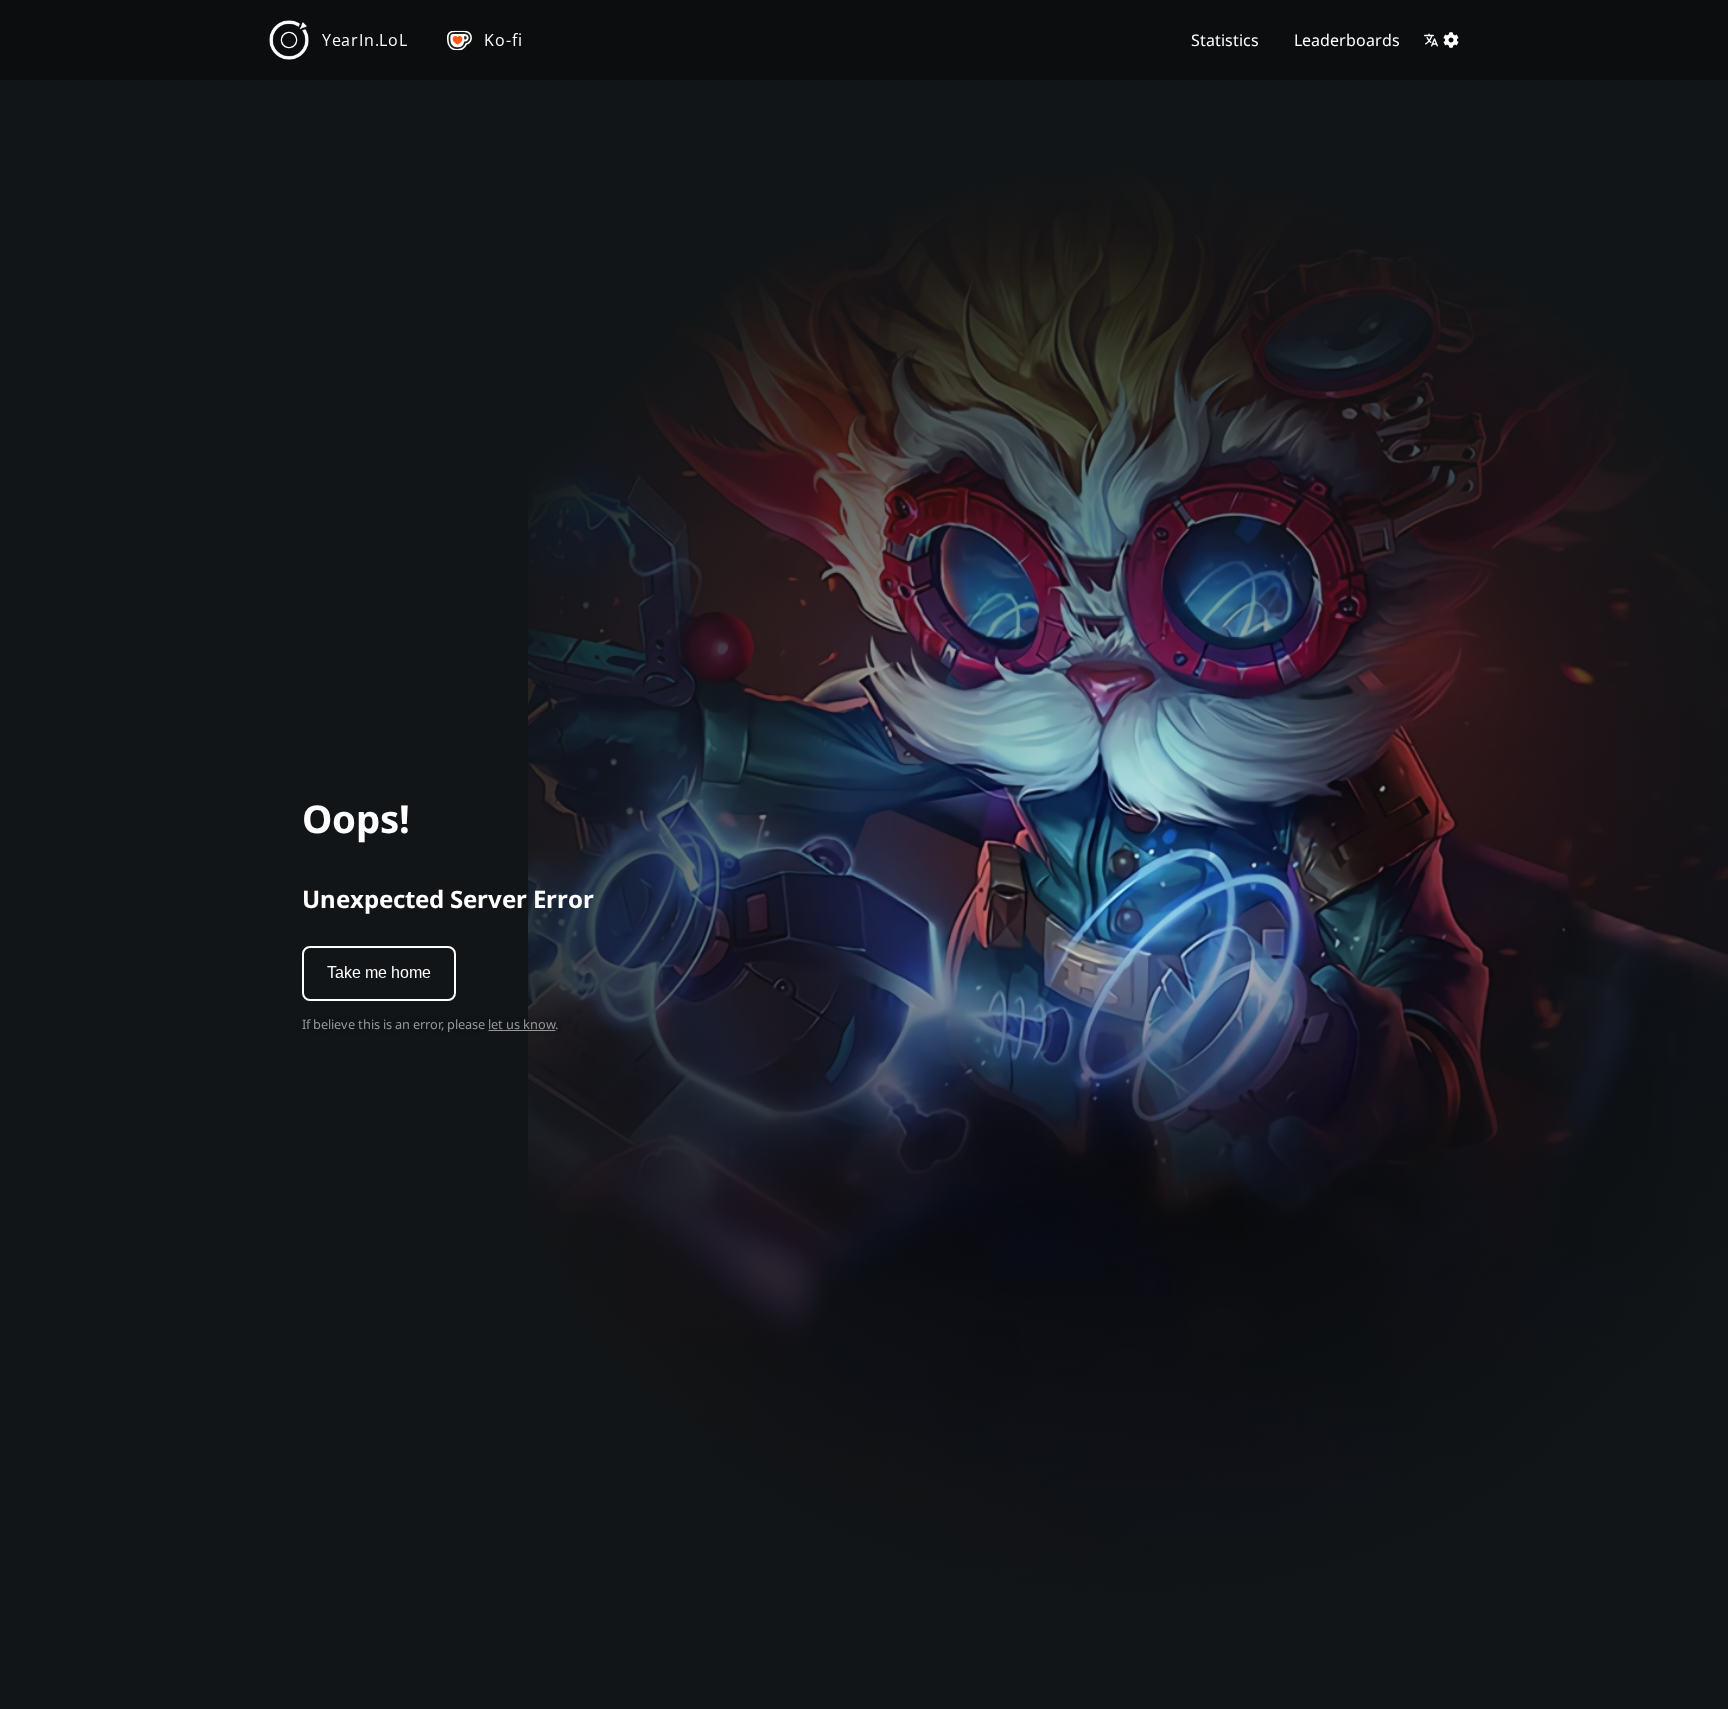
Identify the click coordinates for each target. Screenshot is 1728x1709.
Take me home (379, 972)
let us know (521, 1024)
